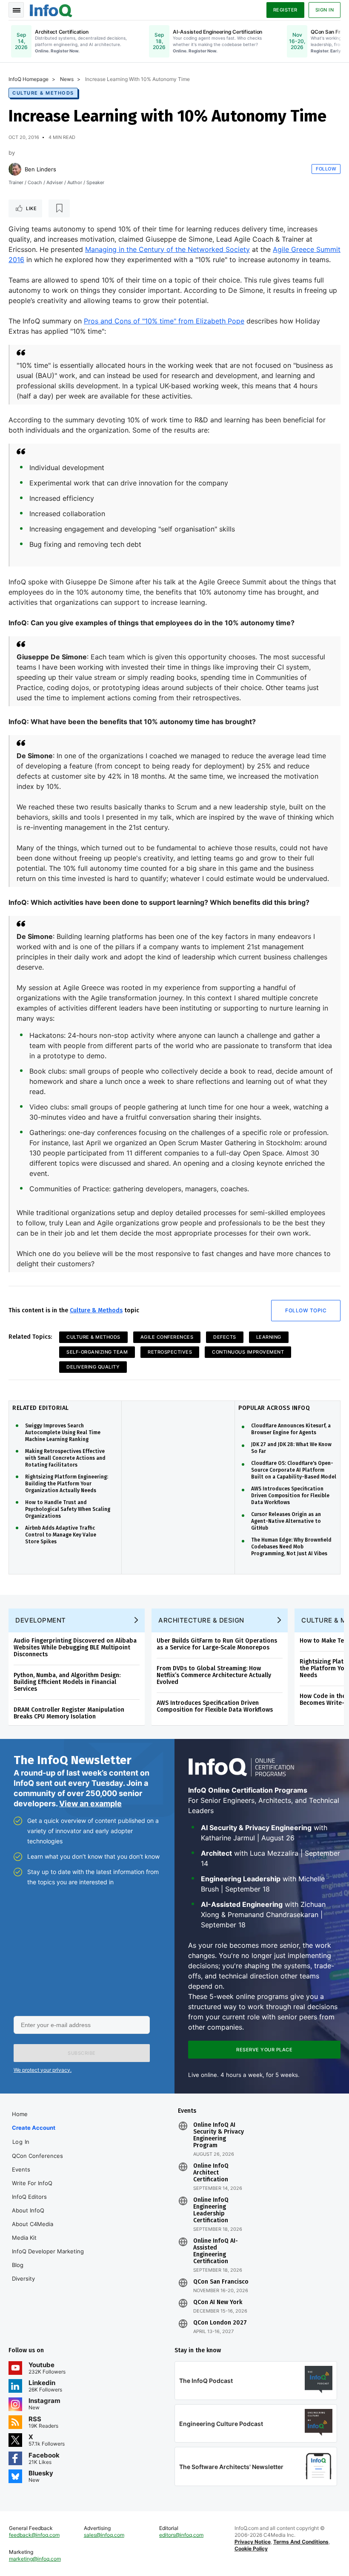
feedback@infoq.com (34, 2535)
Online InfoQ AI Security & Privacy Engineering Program (219, 2135)
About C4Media (33, 2224)
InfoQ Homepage (29, 79)
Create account (34, 2128)
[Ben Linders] (15, 169)
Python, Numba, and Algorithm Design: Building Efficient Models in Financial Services (67, 1682)
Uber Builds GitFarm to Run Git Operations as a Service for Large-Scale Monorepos (217, 1644)
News (67, 79)
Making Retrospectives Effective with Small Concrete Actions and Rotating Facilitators (65, 1458)
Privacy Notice (253, 2542)
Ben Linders (40, 169)
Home (20, 2114)
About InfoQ (28, 2210)
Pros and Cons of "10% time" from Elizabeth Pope (164, 321)
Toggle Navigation (16, 10)
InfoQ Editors (29, 2197)
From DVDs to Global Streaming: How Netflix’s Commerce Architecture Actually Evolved (214, 1675)
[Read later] (59, 208)
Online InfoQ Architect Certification (211, 2173)
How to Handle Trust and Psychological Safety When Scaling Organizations (68, 1509)
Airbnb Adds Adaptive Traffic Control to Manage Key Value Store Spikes (61, 1535)
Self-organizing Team (97, 1352)
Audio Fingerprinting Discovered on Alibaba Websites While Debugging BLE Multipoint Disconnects (75, 1648)
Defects (225, 1337)
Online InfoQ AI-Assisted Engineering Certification (216, 2251)
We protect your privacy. (43, 2070)
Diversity (23, 2279)
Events (21, 2169)
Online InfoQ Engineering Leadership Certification (211, 2210)
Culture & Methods (43, 93)
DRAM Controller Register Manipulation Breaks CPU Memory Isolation (69, 1713)
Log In (21, 2142)
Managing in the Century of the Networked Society (167, 249)
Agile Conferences (167, 1337)
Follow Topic (306, 1310)
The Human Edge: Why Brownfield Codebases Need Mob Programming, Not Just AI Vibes (291, 1547)
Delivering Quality (93, 1367)
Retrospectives (170, 1352)
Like (31, 208)
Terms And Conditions (301, 2542)
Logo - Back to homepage (51, 9)
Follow (326, 169)
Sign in (325, 10)
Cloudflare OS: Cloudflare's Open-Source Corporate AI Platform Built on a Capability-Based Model (294, 1470)
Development (41, 1620)
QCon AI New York (218, 2302)
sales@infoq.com (104, 2535)
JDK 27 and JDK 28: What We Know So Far (291, 1448)
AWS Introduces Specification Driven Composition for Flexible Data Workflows (290, 1496)
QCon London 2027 (220, 2323)
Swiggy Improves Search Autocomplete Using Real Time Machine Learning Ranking (63, 1432)
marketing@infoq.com (35, 2559)
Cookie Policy (251, 2549)
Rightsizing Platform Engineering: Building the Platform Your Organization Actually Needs (67, 1484)
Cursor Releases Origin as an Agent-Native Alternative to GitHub (286, 1521)
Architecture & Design (201, 1620)
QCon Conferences (37, 2156)
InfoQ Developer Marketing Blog (48, 2258)
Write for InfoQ (32, 2183)
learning (269, 1337)
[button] (82, 2053)
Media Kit (24, 2238)
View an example (90, 1803)
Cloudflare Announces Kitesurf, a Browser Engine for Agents (291, 1429)
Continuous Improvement (248, 1352)
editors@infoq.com (181, 2535)
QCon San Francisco (221, 2282)
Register (285, 10)
